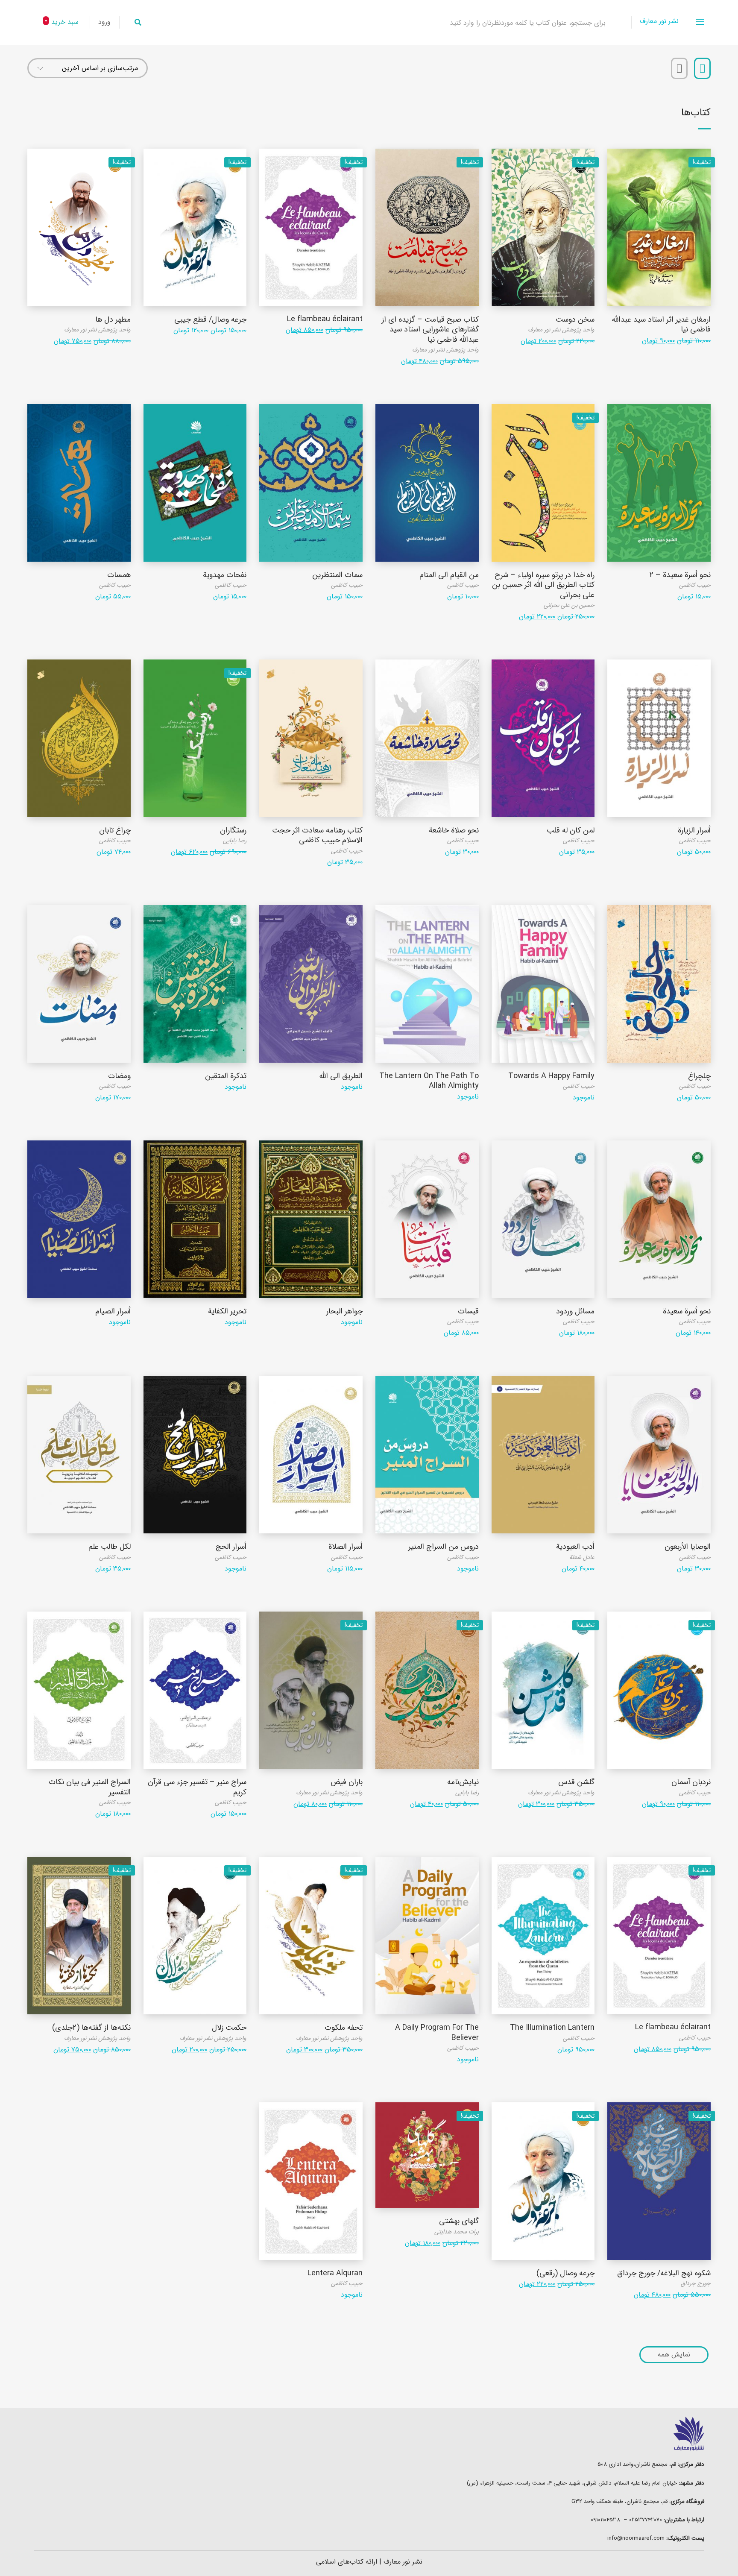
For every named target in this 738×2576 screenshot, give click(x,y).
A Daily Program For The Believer (437, 2032)
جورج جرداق (696, 2283)
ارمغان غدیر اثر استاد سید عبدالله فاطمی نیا (661, 324)
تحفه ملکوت (344, 2028)
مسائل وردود (575, 1311)
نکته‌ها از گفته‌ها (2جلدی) (91, 2028)
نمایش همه (674, 2355)
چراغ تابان (115, 830)
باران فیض (347, 1782)
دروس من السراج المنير (444, 1547)
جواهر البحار (344, 1311)
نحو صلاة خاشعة (454, 830)
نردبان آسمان (691, 1782)
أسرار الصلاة (346, 1547)
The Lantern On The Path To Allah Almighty (429, 1081)
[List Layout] (679, 68)
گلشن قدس (576, 1782)
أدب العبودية (575, 1547)
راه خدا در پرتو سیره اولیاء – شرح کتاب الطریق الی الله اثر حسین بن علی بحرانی (543, 585)
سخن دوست (575, 319)
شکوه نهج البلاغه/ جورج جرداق (664, 2273)
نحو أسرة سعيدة (687, 1311)
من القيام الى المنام (449, 575)
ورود (104, 22)
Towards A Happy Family (551, 1076)
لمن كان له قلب (571, 830)
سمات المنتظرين (337, 575)
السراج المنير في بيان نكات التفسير (90, 1787)
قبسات (468, 1311)
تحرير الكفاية (227, 1311)
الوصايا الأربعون (688, 1547)
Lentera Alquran (335, 2273)
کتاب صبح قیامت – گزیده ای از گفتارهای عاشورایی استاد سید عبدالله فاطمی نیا (430, 330)
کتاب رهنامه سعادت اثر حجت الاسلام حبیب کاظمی (317, 835)
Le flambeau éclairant (325, 319)
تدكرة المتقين (226, 1076)
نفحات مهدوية (225, 575)
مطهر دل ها (113, 319)
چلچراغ (699, 1076)
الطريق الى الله (341, 1076)
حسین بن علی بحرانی (569, 605)
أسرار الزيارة (694, 830)
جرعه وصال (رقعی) (565, 2273)
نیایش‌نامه (463, 1782)
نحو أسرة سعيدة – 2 (680, 575)
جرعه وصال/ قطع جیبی (210, 319)
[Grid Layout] (702, 68)
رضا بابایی (235, 841)
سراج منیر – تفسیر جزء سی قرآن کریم (197, 1787)
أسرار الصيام (113, 1311)
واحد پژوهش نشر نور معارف (561, 330)
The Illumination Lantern (552, 2028)
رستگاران (233, 830)
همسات (119, 575)
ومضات (119, 1076)
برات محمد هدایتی (457, 2232)
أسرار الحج (231, 1547)
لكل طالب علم (110, 1547)
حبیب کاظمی (695, 585)
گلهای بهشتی (459, 2221)
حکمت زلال (229, 2028)
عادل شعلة (582, 1557)
